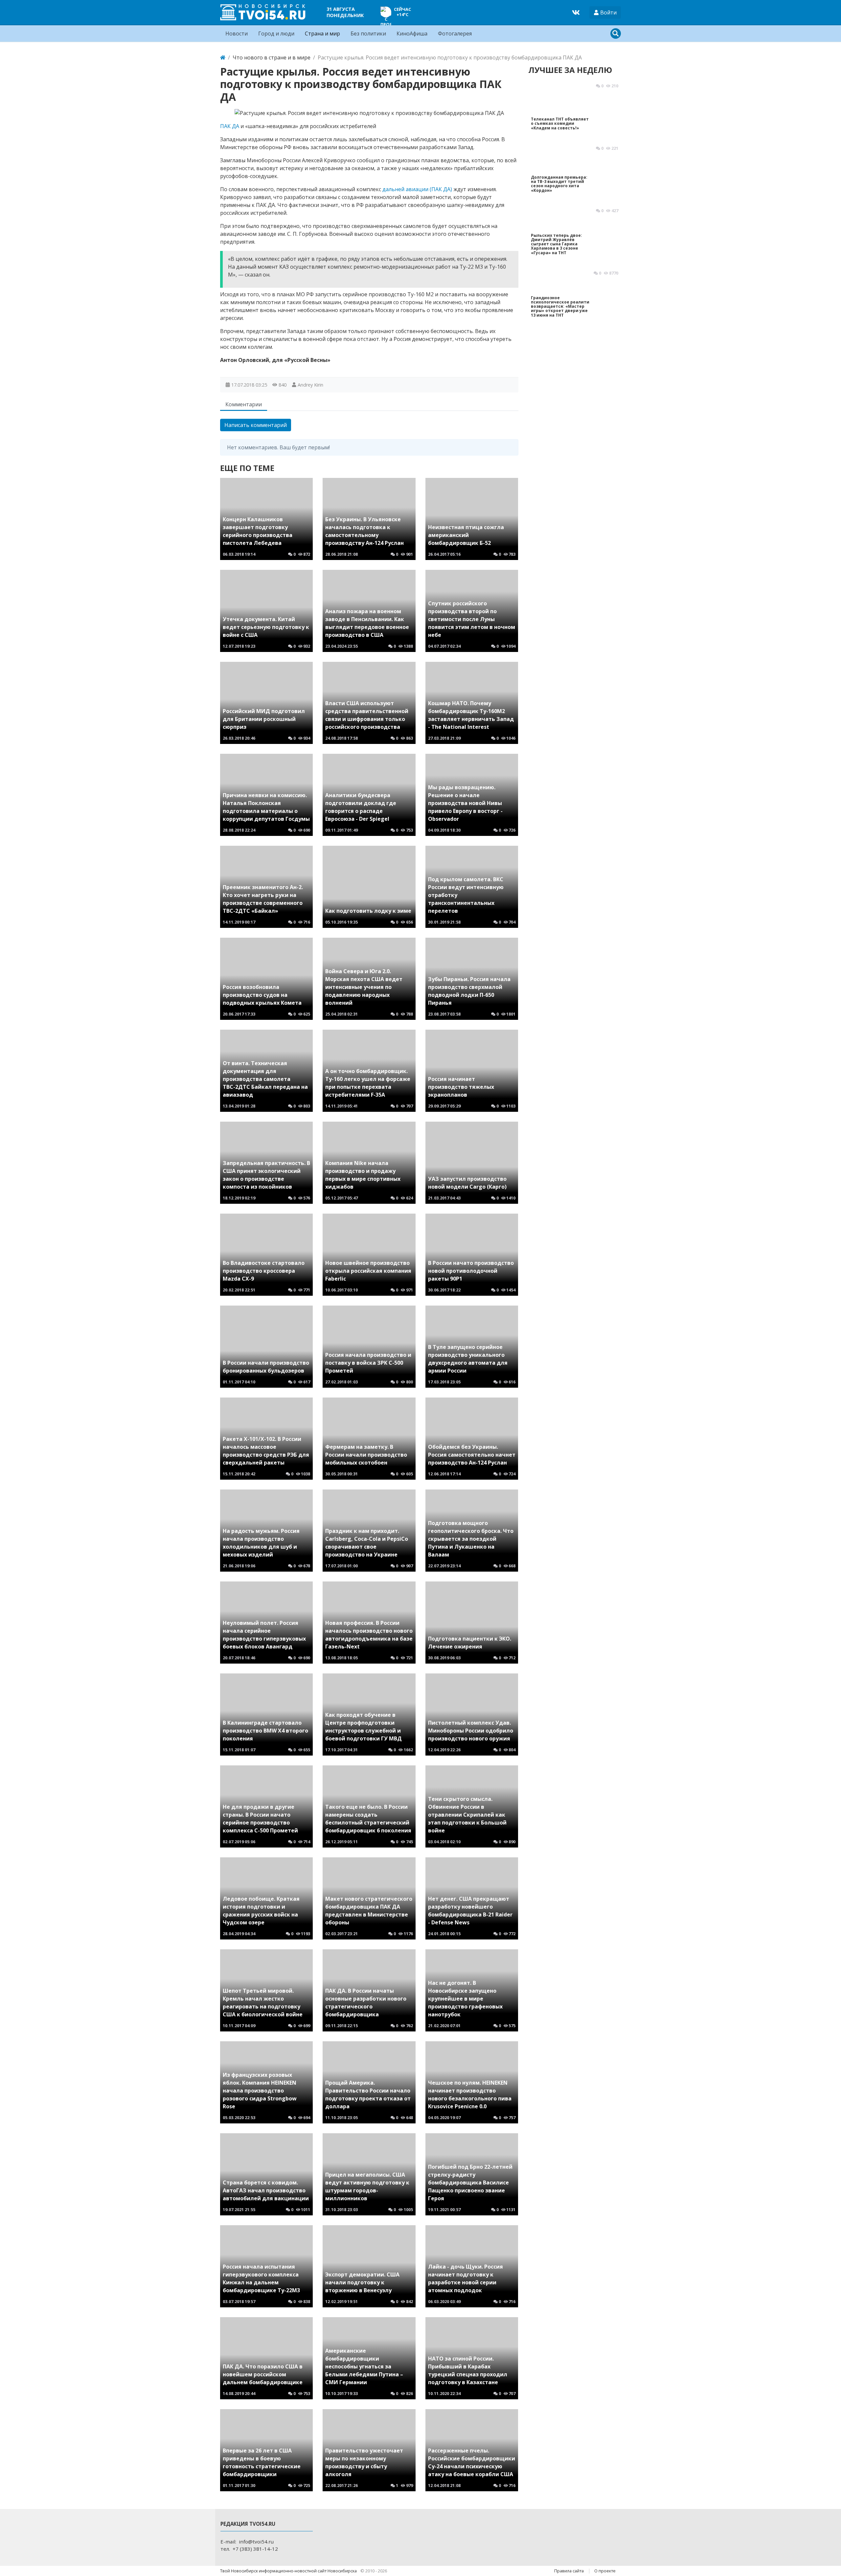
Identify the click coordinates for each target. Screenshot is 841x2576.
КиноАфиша (412, 34)
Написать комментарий (256, 425)
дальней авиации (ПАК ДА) (417, 189)
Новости (237, 34)
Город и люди (276, 34)
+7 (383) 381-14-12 (255, 2549)
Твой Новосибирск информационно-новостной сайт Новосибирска (289, 2571)
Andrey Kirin (310, 385)
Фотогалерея (455, 34)
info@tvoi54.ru (256, 2542)
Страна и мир (322, 34)
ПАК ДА (230, 126)
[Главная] (223, 57)
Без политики (368, 34)
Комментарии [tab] (244, 404)
